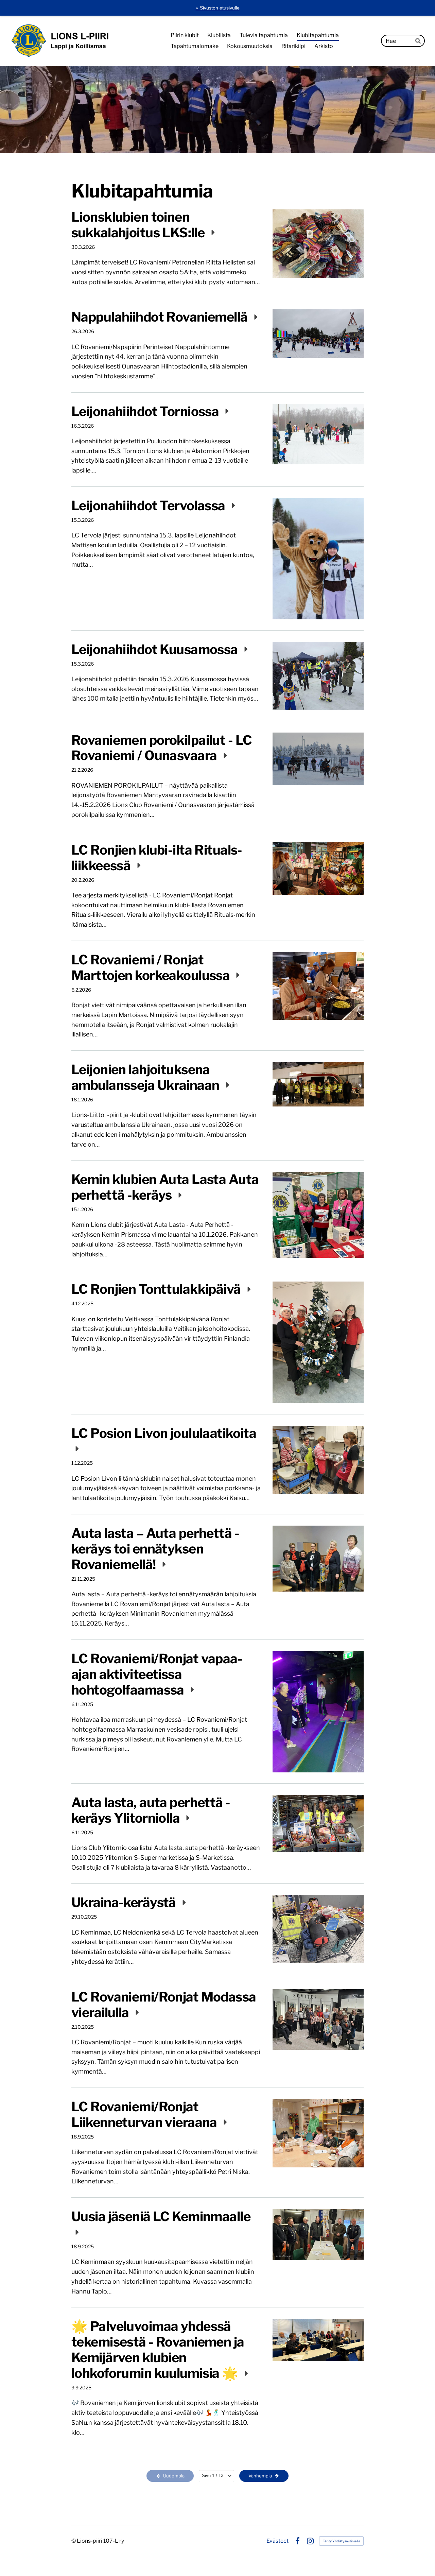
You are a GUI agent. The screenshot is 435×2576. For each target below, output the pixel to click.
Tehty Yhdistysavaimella (341, 2541)
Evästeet (277, 2541)
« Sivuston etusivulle (218, 8)
